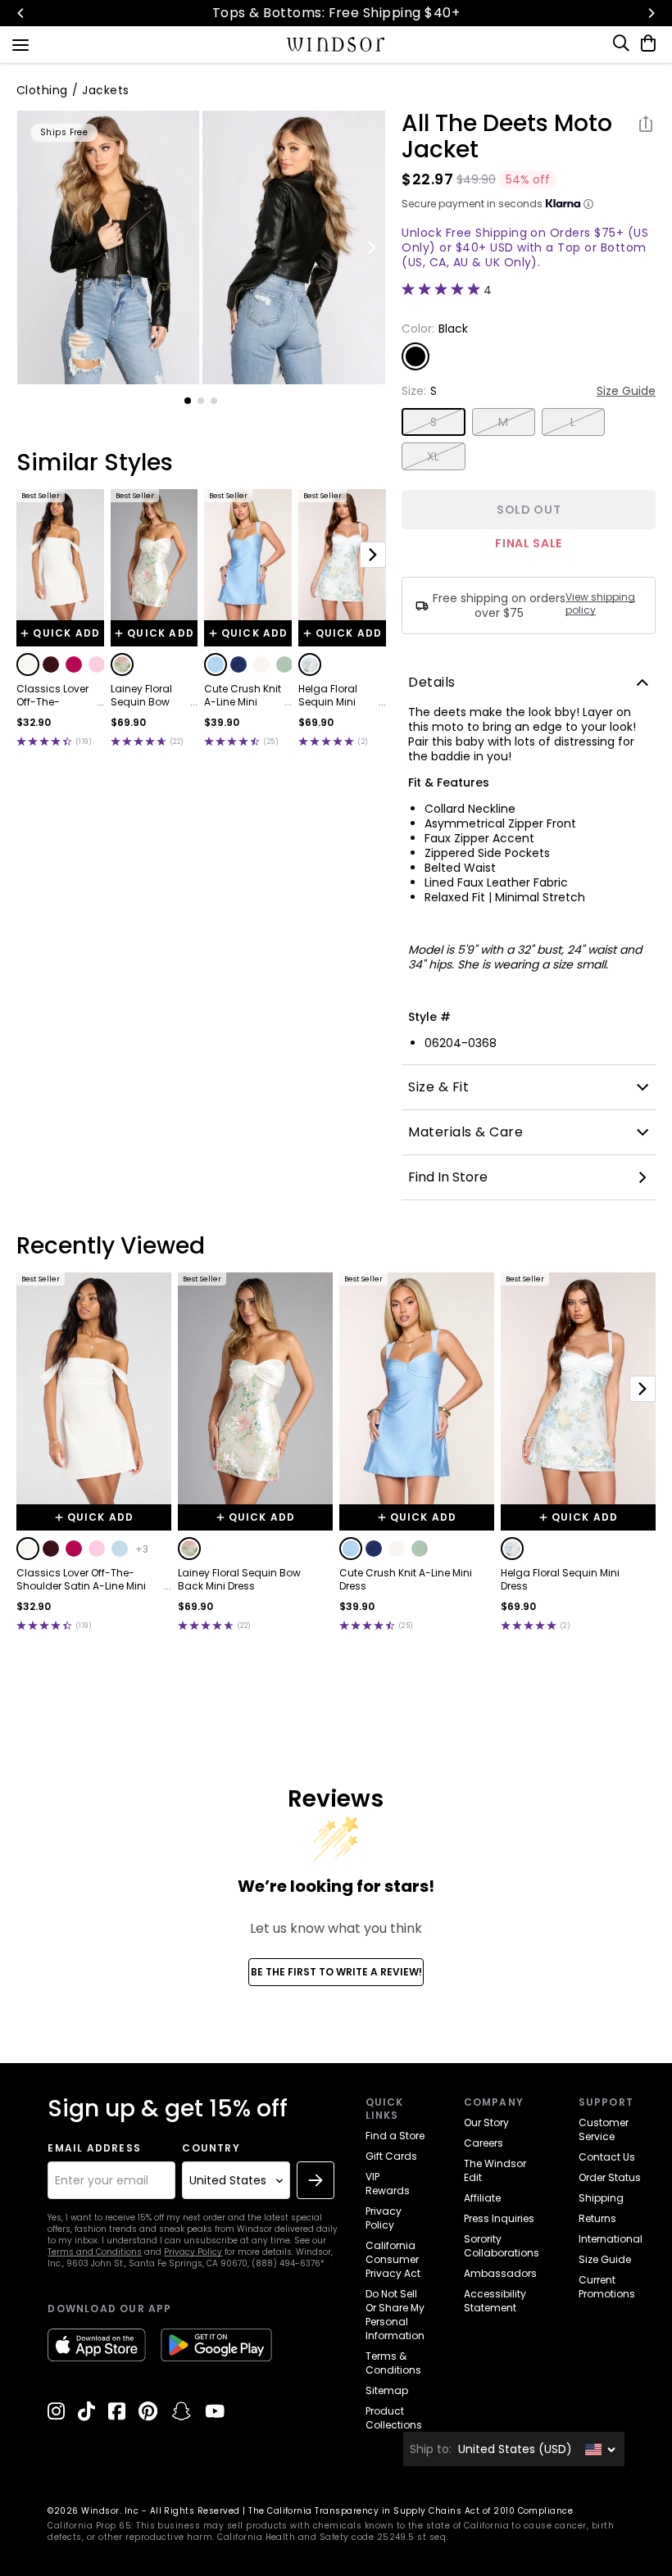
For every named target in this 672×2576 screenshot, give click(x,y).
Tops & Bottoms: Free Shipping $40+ (336, 13)
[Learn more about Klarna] (588, 204)
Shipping (601, 2198)
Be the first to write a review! (336, 1972)
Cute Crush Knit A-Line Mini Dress (243, 696)
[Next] (651, 13)
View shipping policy (600, 604)
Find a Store (395, 2136)
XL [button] (434, 456)
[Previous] (21, 13)
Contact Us (607, 2157)
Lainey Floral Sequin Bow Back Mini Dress (149, 696)
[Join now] (316, 2180)
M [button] (503, 422)
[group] (109, 247)
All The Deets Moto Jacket (507, 137)
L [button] (573, 422)
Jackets (105, 90)
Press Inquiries (499, 2218)
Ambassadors (500, 2273)
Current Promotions (607, 2287)
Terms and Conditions (95, 2252)
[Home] (336, 44)
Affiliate (482, 2198)
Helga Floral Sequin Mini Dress (328, 696)
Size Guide (626, 391)
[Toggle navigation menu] (20, 43)
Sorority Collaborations (502, 2246)
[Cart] (645, 43)
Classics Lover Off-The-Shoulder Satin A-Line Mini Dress (53, 696)
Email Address (94, 2148)
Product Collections (394, 2418)
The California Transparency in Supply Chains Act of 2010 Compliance (411, 2511)
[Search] (622, 43)
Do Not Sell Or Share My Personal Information (395, 2315)
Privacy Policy (193, 2252)
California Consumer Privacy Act (393, 2259)
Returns (597, 2218)
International (611, 2239)
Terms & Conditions (393, 2363)
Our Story (486, 2122)
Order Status (610, 2177)
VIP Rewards (388, 2184)
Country (211, 2148)
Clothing (42, 90)
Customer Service (604, 2129)
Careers (484, 2143)
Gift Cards (391, 2156)
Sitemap (387, 2390)
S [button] (434, 422)
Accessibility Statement (495, 2301)
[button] (28, 664)
